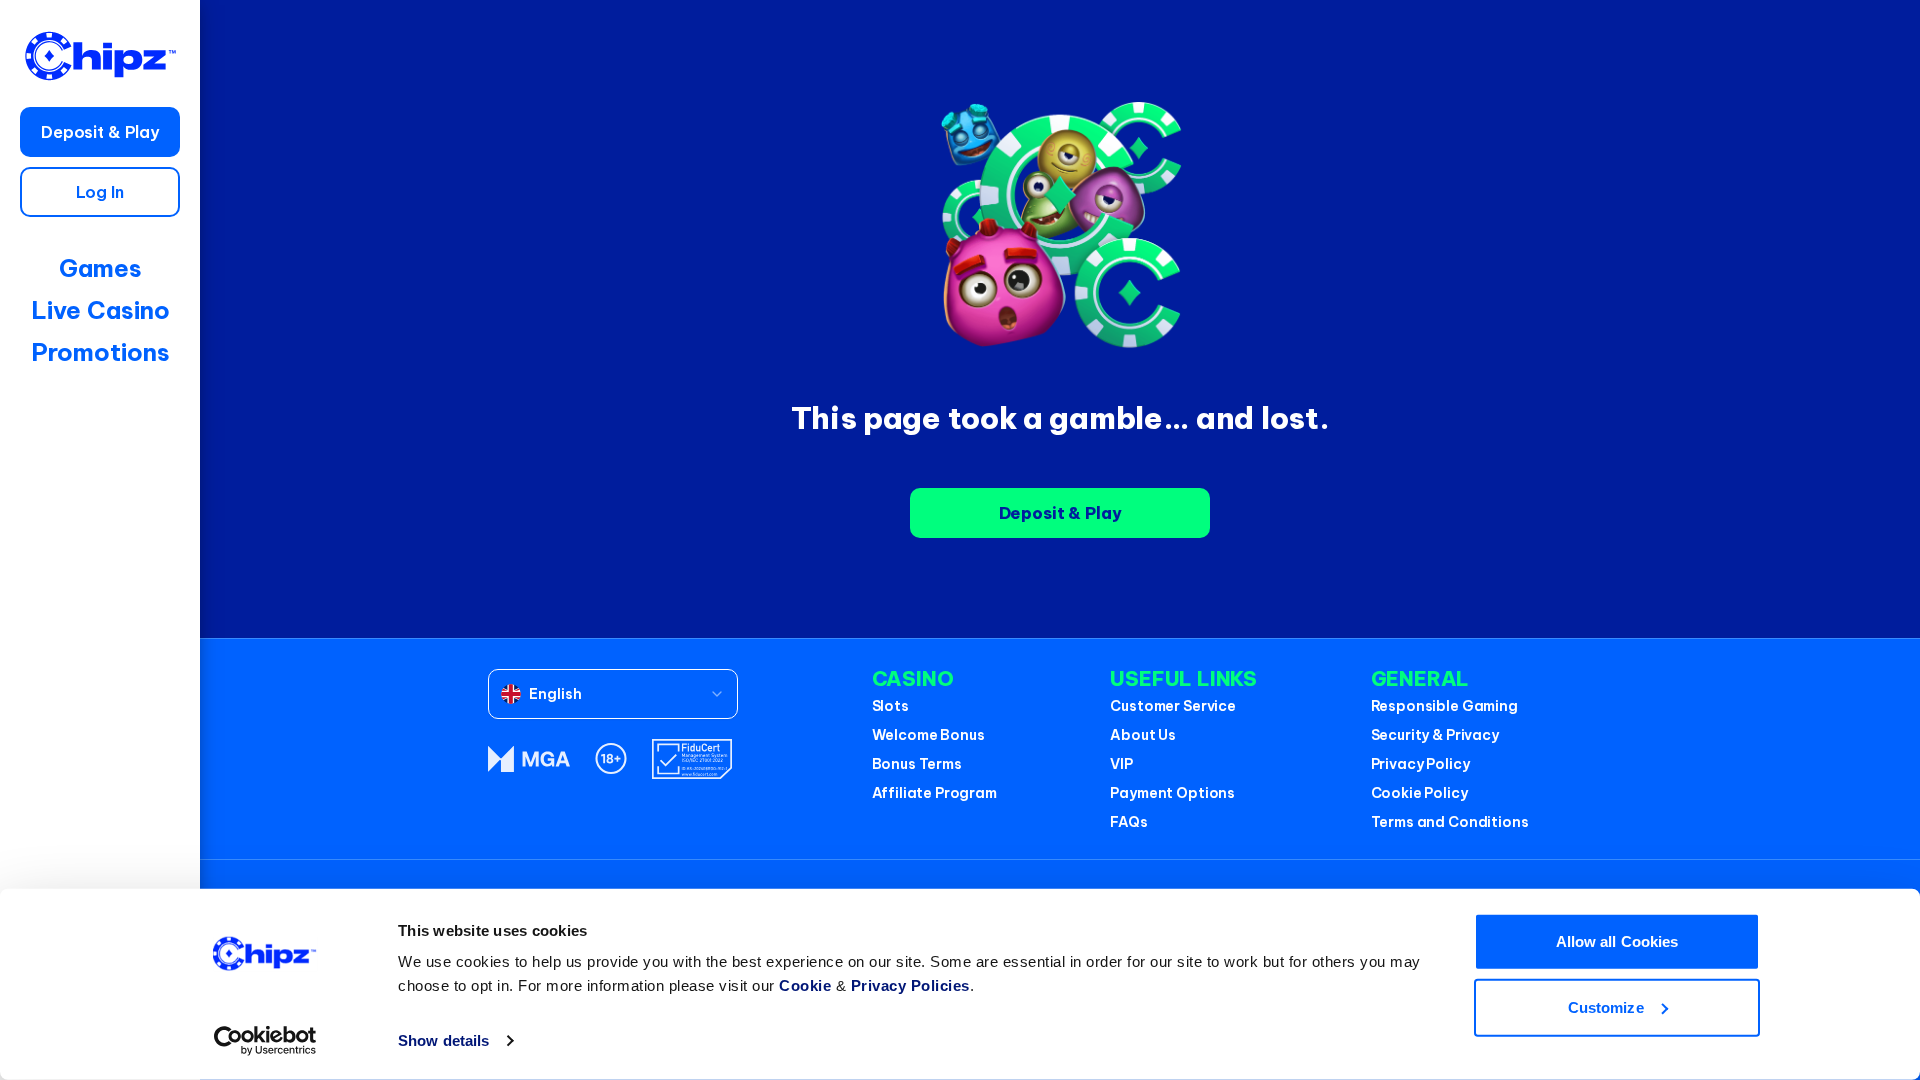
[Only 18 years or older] (611, 758)
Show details (443, 1040)
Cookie (805, 985)
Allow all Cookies (1617, 941)
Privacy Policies (910, 985)
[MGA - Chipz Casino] (529, 759)
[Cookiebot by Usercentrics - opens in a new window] (265, 1041)
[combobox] (613, 694)
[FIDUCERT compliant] (692, 759)
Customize (1606, 1006)
